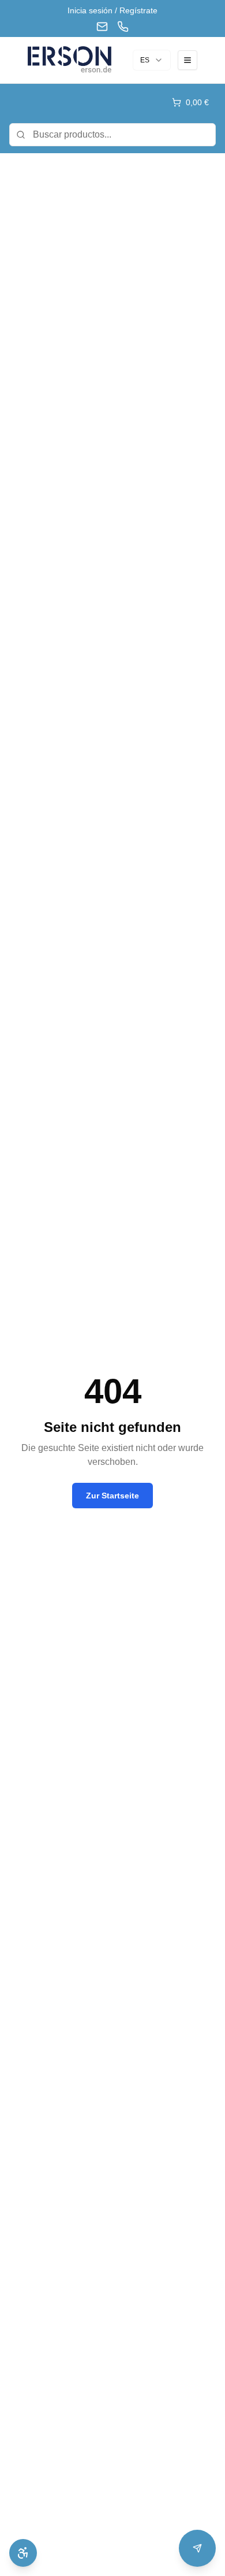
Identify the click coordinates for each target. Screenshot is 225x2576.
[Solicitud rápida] (197, 2548)
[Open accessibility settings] (23, 2553)
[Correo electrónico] (102, 27)
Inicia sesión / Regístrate (112, 10)
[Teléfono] (123, 27)
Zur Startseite (112, 1496)
